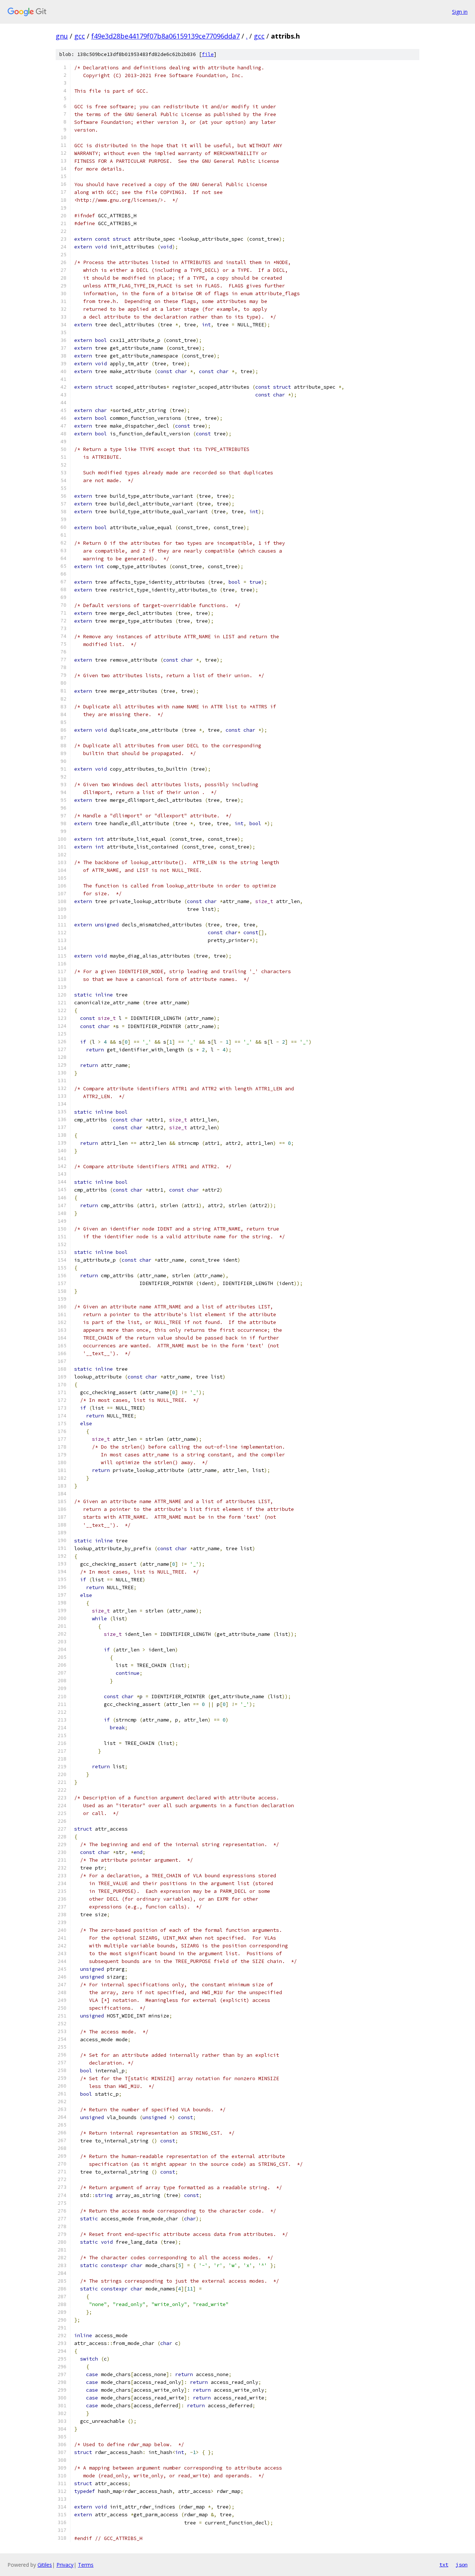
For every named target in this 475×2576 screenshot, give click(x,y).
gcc (80, 36)
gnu (62, 36)
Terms (86, 2565)
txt (444, 2565)
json (462, 2565)
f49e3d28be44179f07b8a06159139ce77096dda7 (166, 36)
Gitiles (45, 2565)
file (208, 54)
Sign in (460, 12)
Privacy (65, 2565)
